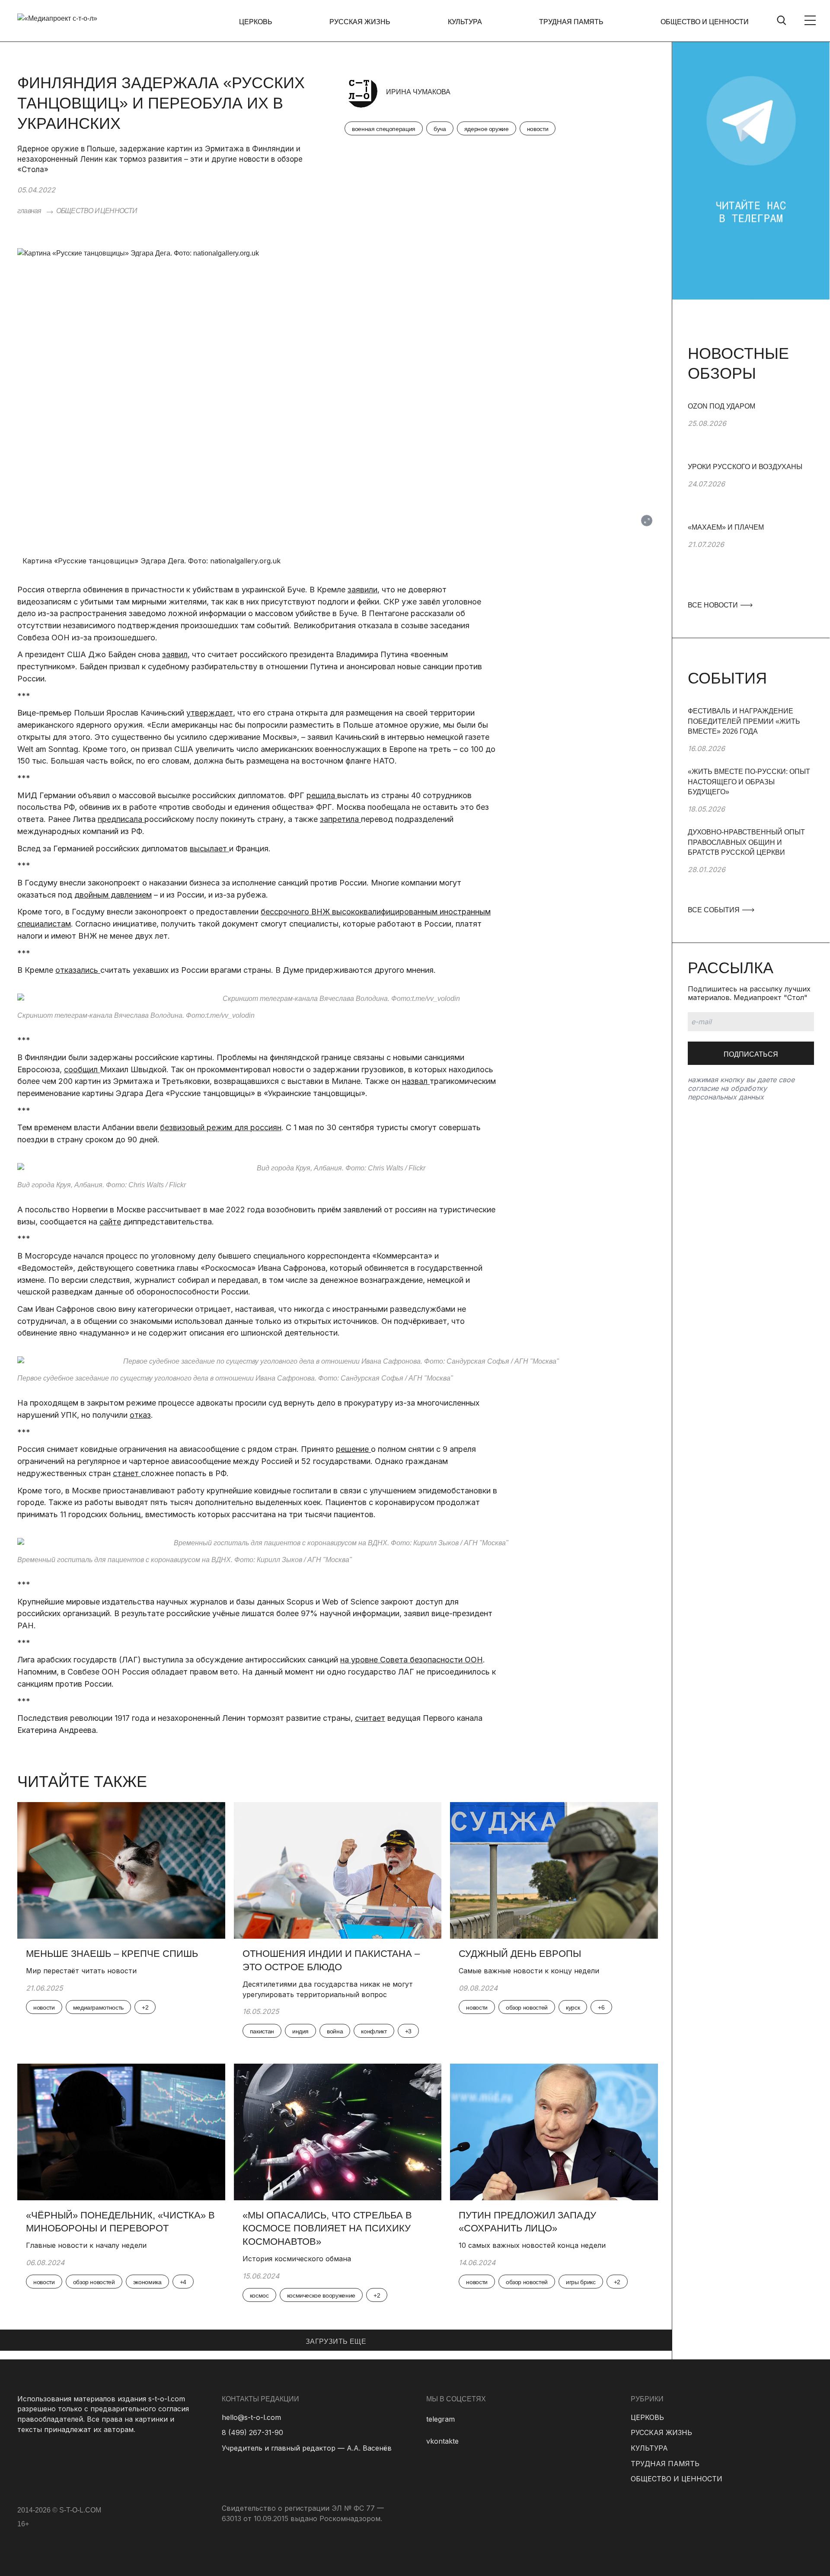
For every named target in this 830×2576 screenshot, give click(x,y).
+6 (601, 2007)
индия (300, 2031)
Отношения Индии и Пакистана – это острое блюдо (331, 1960)
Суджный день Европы (521, 1954)
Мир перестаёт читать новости (81, 1971)
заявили (362, 590)
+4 (183, 2282)
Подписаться (751, 1054)
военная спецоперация (384, 129)
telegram (441, 2419)
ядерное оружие (487, 129)
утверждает (210, 713)
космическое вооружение (321, 2295)
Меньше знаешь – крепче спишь (112, 1954)
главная (29, 211)
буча (440, 129)
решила (322, 795)
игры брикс (581, 2282)
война (335, 2031)
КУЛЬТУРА (465, 22)
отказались (78, 970)
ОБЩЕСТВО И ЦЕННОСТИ (705, 22)
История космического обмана (297, 2259)
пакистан (262, 2031)
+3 (408, 2031)
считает (370, 1718)
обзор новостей (527, 2007)
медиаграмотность (98, 2007)
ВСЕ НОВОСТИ (714, 605)
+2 (145, 2007)
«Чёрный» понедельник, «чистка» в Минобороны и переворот (120, 2222)
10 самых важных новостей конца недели (532, 2245)
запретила (340, 819)
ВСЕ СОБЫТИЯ (715, 910)
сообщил (82, 1069)
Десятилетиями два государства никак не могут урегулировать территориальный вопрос (328, 1989)
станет (127, 1473)
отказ (140, 1415)
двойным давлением (113, 895)
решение (353, 1449)
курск (573, 2007)
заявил (175, 654)
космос (259, 2295)
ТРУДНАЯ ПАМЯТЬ (571, 22)
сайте (110, 1222)
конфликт (374, 2031)
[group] (751, 431)
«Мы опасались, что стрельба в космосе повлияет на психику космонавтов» (327, 2229)
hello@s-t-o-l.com (251, 2417)
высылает (209, 849)
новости (538, 129)
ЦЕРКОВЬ (256, 22)
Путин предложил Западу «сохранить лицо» (527, 2222)
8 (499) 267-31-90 (252, 2432)
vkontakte (442, 2441)
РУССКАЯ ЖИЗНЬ (360, 22)
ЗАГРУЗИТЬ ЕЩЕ (336, 2341)
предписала (121, 819)
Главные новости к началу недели (86, 2245)
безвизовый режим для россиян (221, 1127)
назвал (416, 1081)
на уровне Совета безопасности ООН (412, 1660)
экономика (147, 2282)
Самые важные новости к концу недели (529, 1971)
